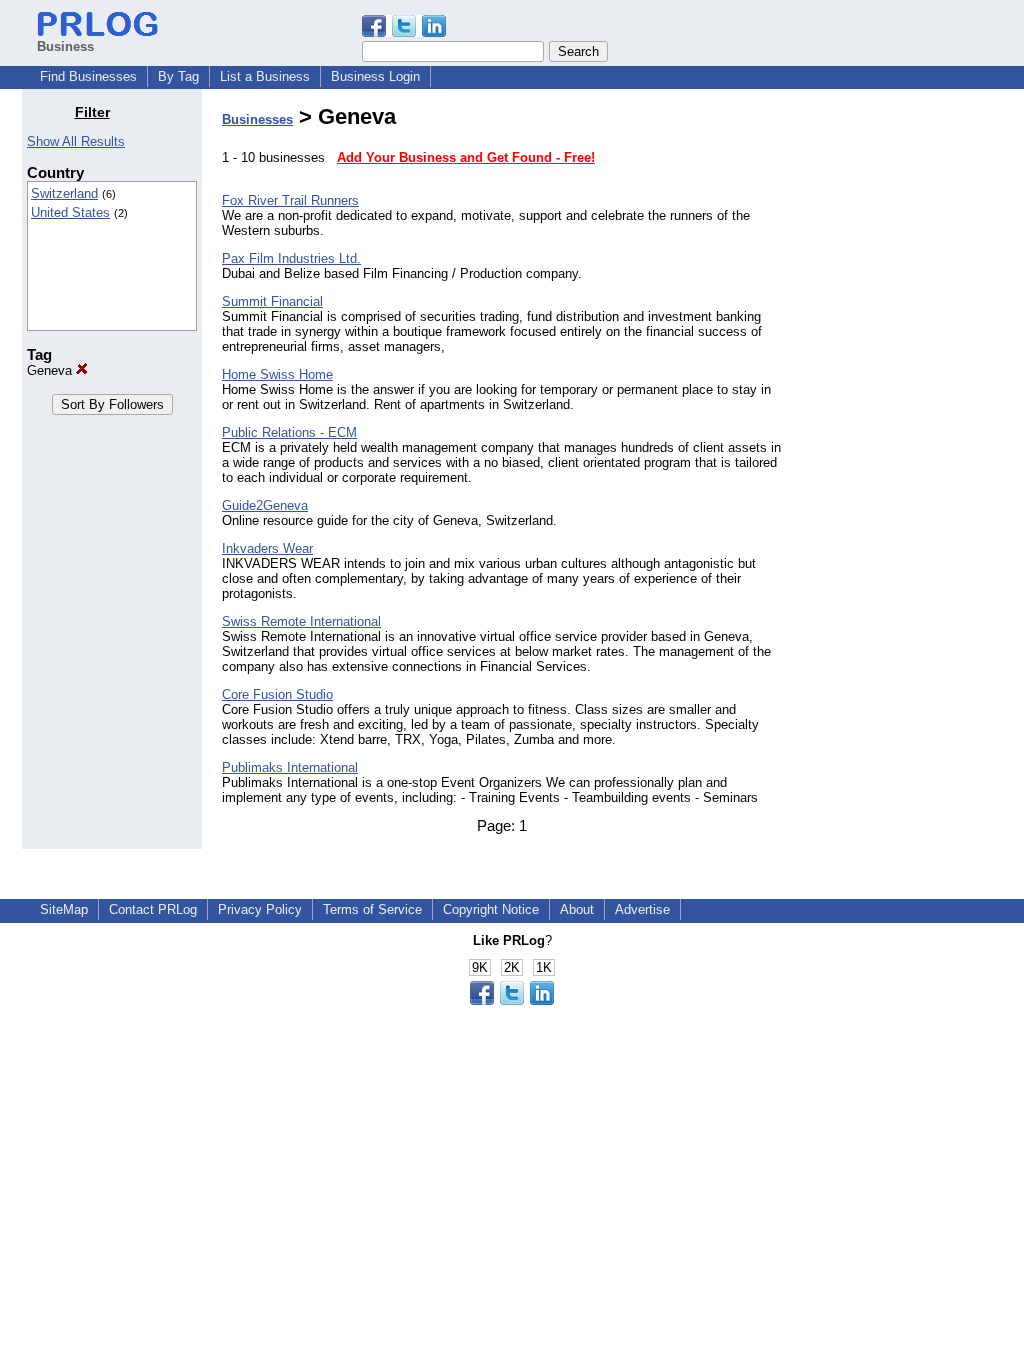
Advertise (642, 909)
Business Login (375, 76)
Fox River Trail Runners (290, 200)
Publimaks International (290, 767)
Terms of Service (372, 909)
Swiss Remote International (301, 621)
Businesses (257, 119)
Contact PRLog (153, 909)
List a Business (265, 76)
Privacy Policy (260, 909)
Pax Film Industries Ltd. (291, 258)
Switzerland (64, 193)
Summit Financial (272, 301)
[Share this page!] (404, 32)
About (577, 909)
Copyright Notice (491, 909)
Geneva (51, 370)
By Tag (178, 76)
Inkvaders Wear (267, 548)
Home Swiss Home (277, 374)
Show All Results (76, 141)
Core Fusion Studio (277, 694)
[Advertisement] (900, 404)
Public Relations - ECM (289, 432)
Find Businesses (88, 76)
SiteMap (64, 909)
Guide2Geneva (265, 505)
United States (70, 212)
